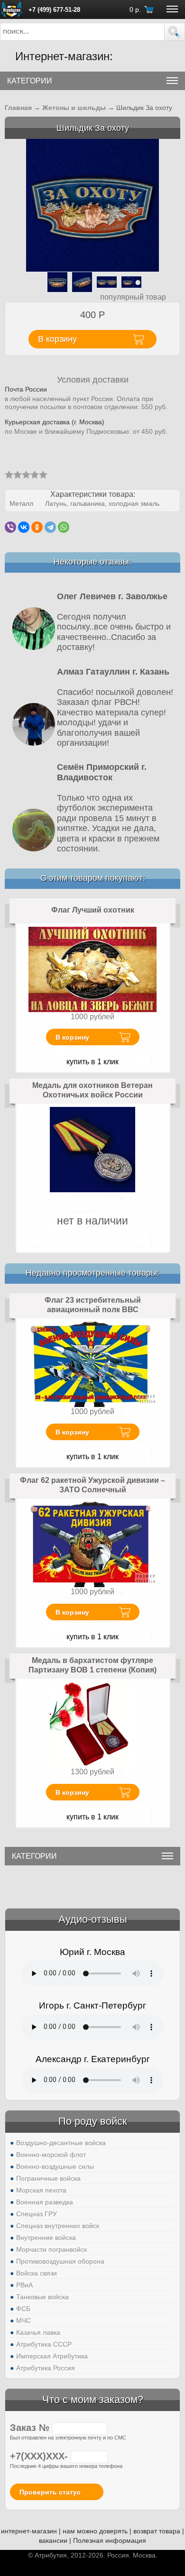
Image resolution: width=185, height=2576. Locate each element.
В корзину (72, 1037)
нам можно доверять (95, 2531)
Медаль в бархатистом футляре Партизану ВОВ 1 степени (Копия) (92, 1665)
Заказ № (31, 2428)
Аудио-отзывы (93, 1919)
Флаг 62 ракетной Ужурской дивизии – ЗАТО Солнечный (92, 1485)
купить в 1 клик (92, 1062)
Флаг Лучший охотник (93, 910)
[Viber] (10, 527)
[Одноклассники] (37, 527)
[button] (175, 32)
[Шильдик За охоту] (92, 205)
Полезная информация (110, 2540)
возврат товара (157, 2531)
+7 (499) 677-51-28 (54, 10)
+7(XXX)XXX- (40, 2456)
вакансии (53, 2540)
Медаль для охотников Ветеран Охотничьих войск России (92, 1090)
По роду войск (93, 2121)
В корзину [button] (57, 339)
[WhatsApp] (64, 527)
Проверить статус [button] (50, 2492)
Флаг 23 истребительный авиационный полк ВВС (93, 1305)
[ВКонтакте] (24, 527)
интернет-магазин (29, 2531)
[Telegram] (50, 527)
